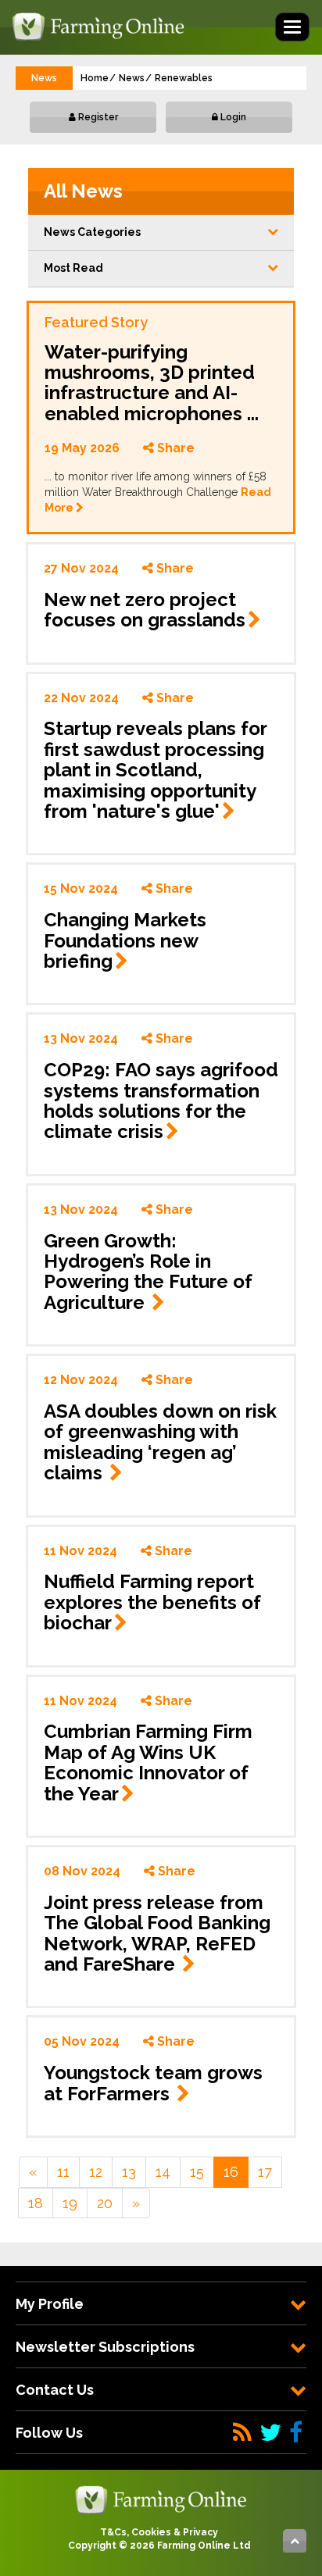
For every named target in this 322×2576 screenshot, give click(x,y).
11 (63, 2172)
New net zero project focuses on (145, 610)
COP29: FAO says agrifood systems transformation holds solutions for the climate (161, 1101)
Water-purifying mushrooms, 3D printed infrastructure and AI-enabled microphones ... (152, 383)
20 (105, 2203)
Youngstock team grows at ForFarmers (153, 2083)
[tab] (161, 2304)
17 (265, 2172)
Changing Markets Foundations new (125, 940)
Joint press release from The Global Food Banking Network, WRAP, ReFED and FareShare (157, 1933)
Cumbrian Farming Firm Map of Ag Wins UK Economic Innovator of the (148, 1762)
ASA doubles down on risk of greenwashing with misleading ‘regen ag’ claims (160, 1442)
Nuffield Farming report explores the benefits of (152, 1602)
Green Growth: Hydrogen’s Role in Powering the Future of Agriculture (148, 1272)
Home (95, 78)
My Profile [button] (50, 2304)
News (132, 78)
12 (96, 2172)
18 (36, 2203)
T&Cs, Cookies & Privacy (159, 2532)
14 (163, 2172)
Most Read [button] (73, 268)
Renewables (184, 78)
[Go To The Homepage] (161, 2499)
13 (129, 2172)
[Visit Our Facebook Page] (296, 2433)
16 (231, 2172)
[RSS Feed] (242, 2433)
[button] (161, 233)
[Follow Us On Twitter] (270, 2433)
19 (70, 2203)
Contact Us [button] (55, 2390)
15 (197, 2172)
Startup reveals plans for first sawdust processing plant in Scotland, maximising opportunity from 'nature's (155, 770)
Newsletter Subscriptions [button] (105, 2347)
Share (174, 448)
